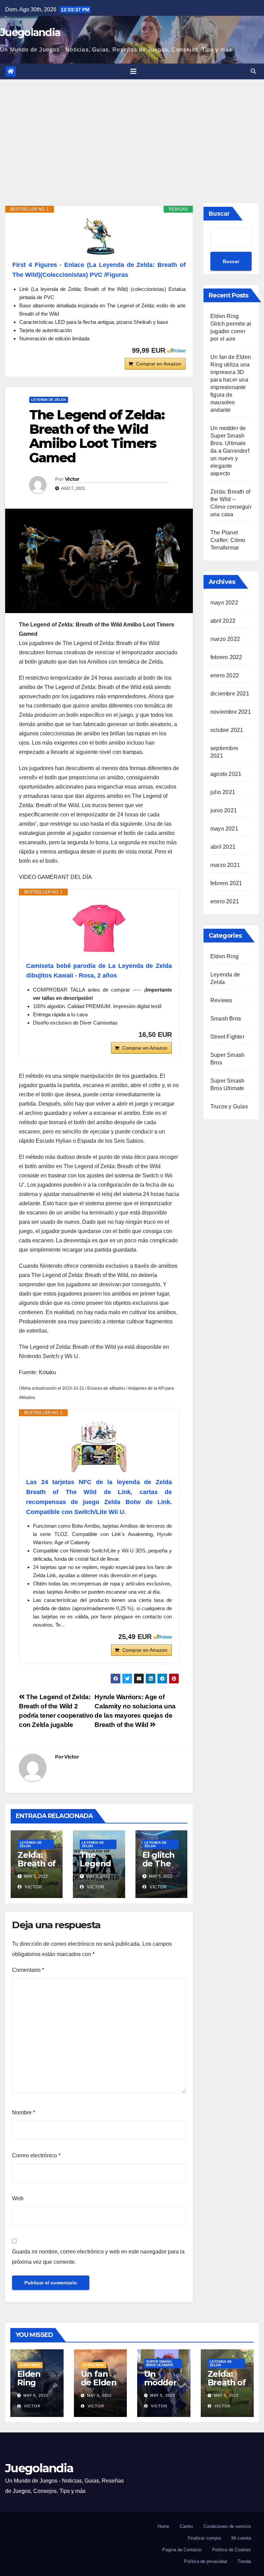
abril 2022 (223, 621)
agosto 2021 (226, 774)
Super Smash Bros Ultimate (160, 2363)
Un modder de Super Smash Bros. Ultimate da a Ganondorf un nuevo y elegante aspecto (230, 451)
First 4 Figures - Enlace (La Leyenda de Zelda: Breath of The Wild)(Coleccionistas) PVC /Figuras (99, 270)
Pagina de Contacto (182, 2550)
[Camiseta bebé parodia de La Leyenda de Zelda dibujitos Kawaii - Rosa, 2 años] (99, 928)
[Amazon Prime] (176, 350)
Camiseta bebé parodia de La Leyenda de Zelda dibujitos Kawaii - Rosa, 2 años (99, 971)
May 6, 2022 (36, 2395)
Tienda (244, 2561)
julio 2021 (223, 792)
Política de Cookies (232, 2550)
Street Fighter (227, 1037)
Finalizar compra (204, 2538)
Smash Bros (226, 1019)
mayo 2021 (224, 829)
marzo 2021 (225, 865)
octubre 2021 (227, 730)
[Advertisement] (132, 131)
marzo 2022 (225, 639)
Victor (72, 479)
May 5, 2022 (163, 2395)
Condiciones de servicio (227, 2526)
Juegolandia (30, 32)
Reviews (221, 1000)
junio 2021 (224, 810)
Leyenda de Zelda (49, 400)
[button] (253, 71)
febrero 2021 (226, 883)
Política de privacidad (205, 2561)
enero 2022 (225, 675)
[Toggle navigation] (133, 71)
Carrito (186, 2526)
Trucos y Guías (229, 1106)
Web (18, 2198)
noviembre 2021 (231, 712)
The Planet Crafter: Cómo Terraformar (228, 540)
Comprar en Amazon (159, 364)
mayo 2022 (224, 603)
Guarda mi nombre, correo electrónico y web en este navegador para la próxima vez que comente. (98, 2257)
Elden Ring (224, 956)
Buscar (219, 214)
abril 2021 (223, 847)
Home (163, 2526)
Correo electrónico (36, 2155)
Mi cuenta (241, 2538)
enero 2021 (225, 901)
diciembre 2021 (230, 694)
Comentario (28, 1970)
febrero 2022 (226, 657)
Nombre (24, 2112)
